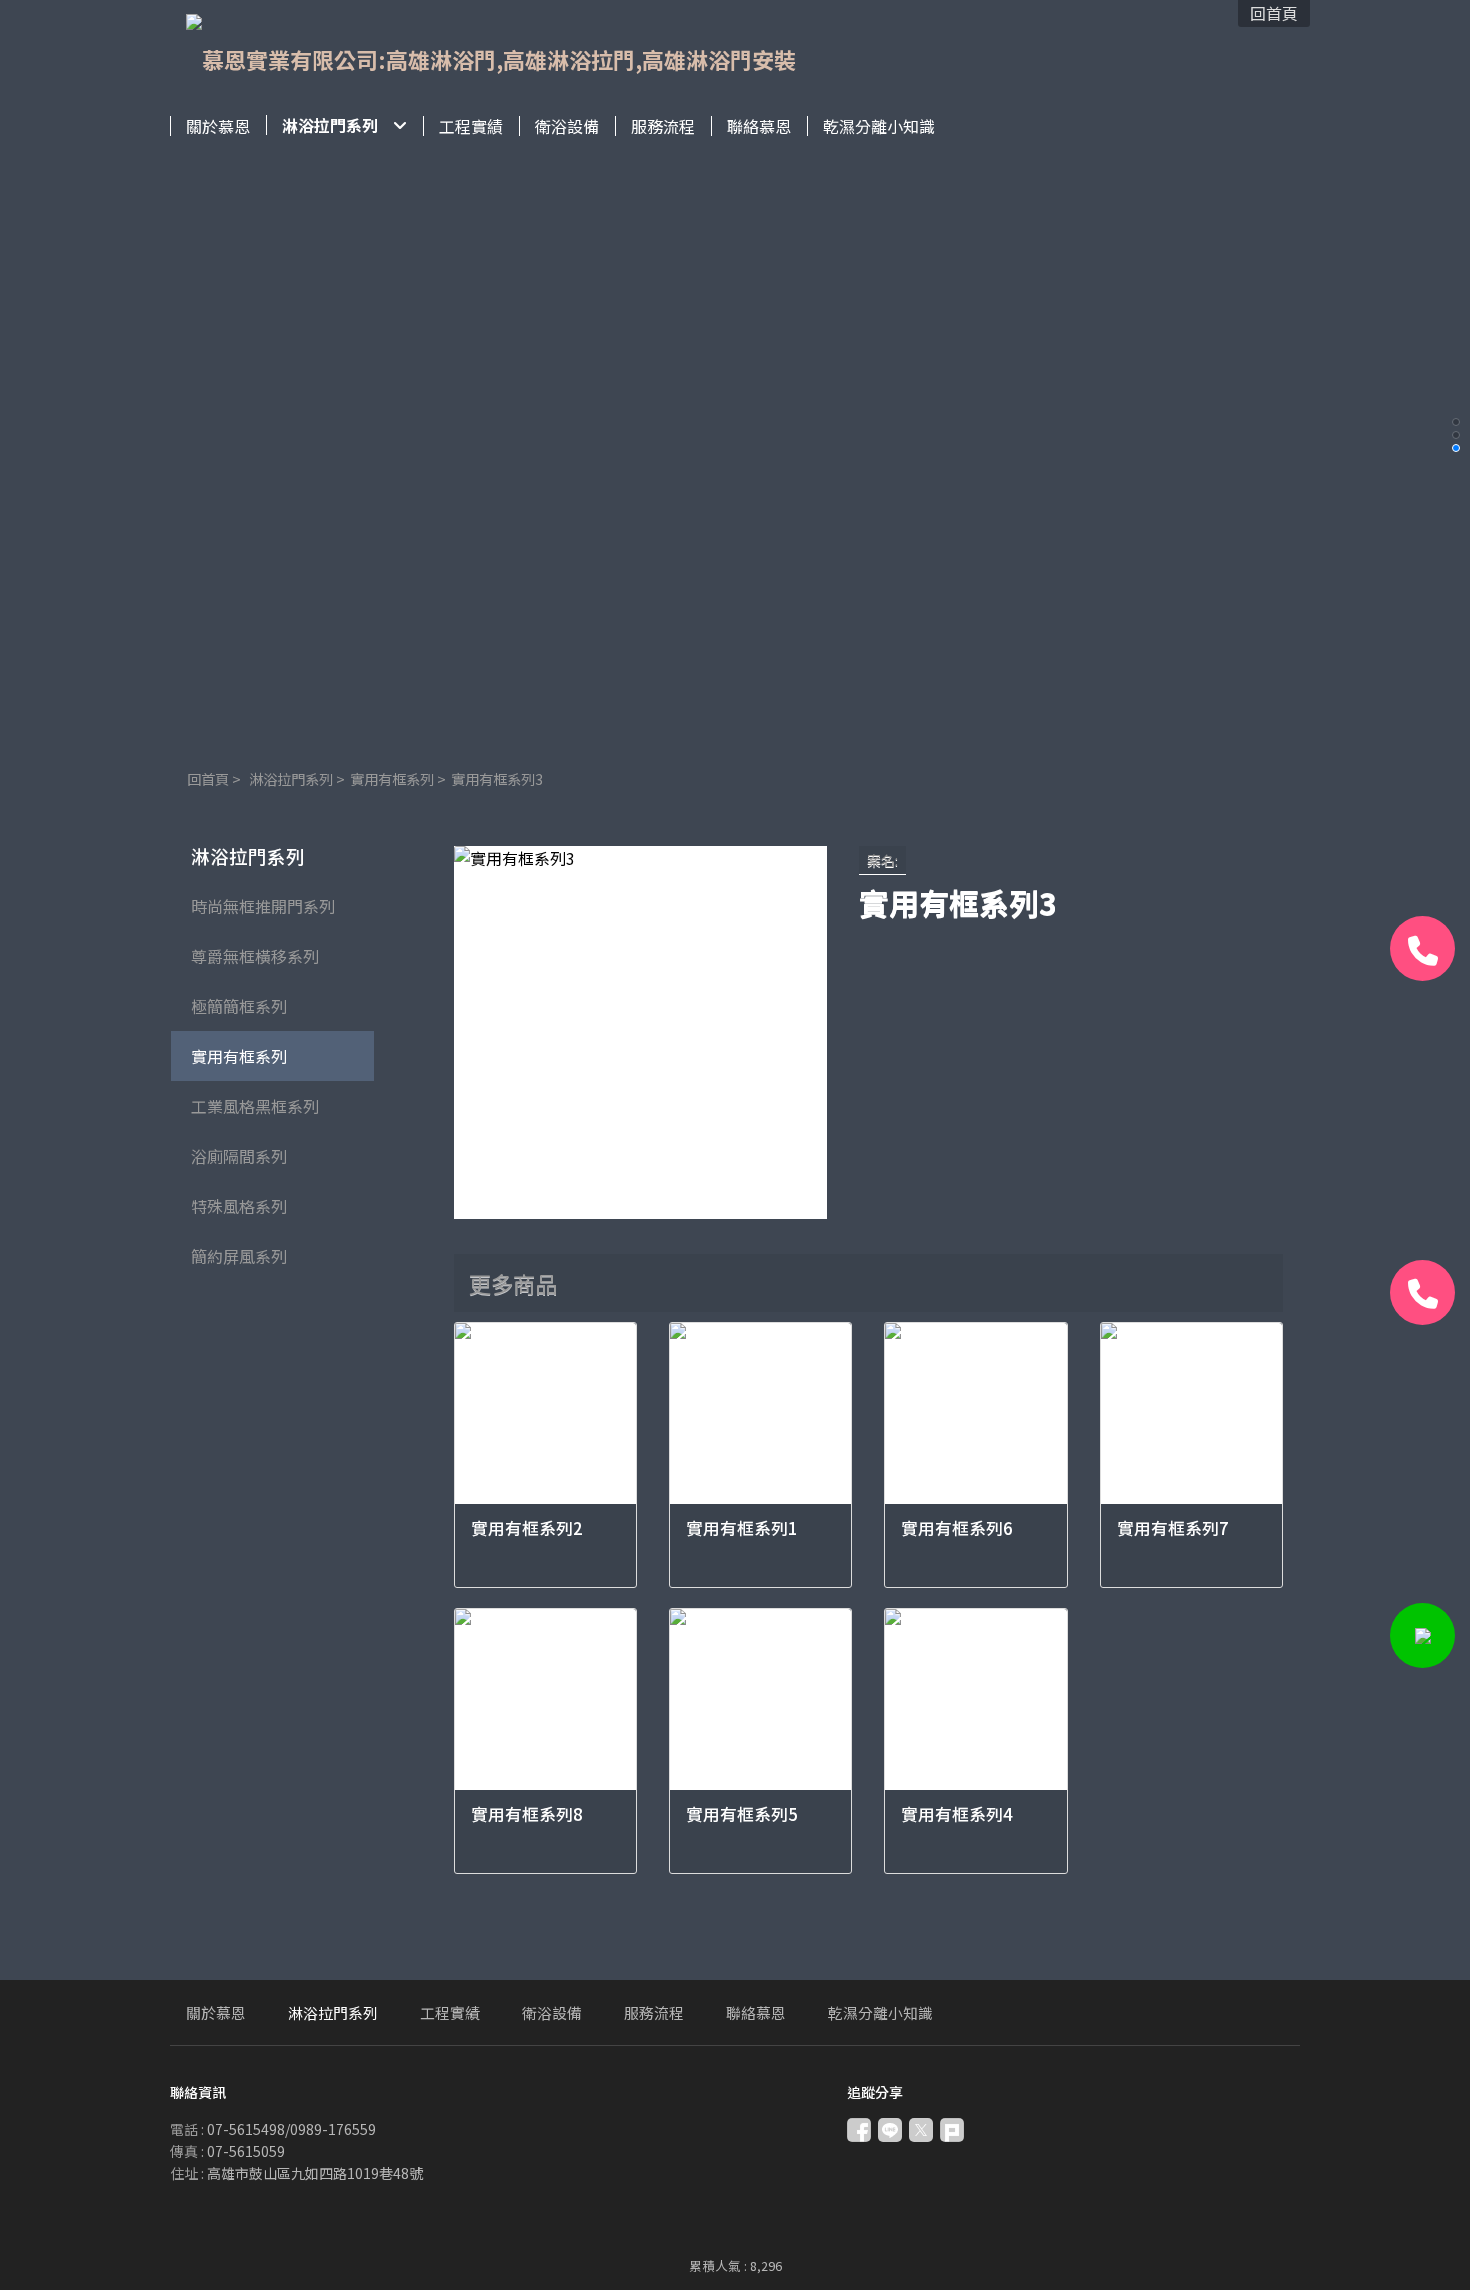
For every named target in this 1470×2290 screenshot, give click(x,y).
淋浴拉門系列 (291, 778)
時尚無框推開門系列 (263, 906)
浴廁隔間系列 (239, 1156)
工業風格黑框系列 (255, 1106)
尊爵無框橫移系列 (255, 956)
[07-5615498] (1422, 948)
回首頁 (208, 778)
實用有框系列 (392, 778)
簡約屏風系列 (239, 1256)
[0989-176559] (1422, 1292)
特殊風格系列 (239, 1206)
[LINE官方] (1422, 1635)
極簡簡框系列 (239, 1006)
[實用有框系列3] (640, 1032)
